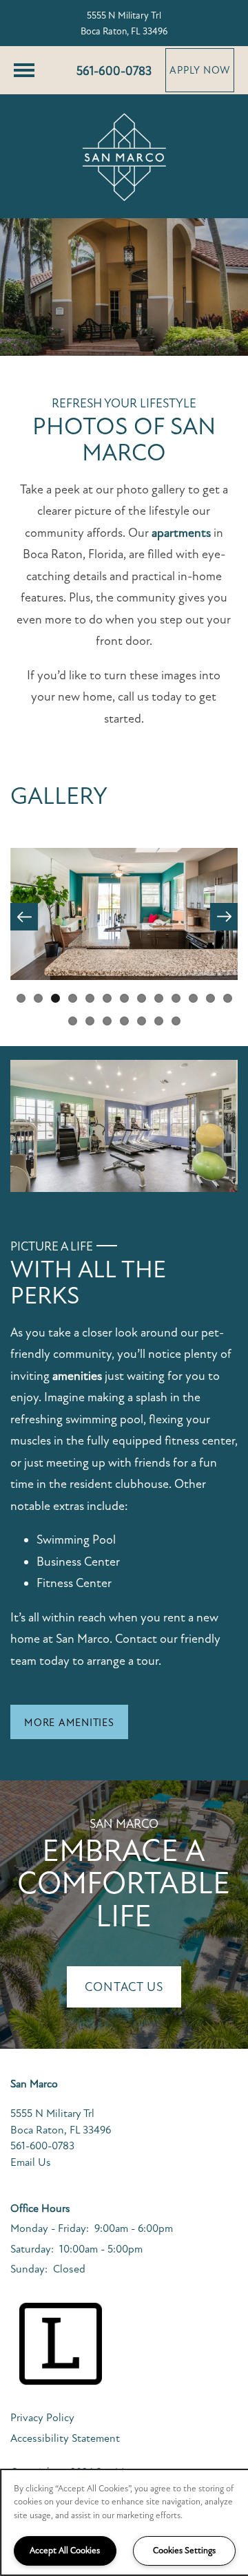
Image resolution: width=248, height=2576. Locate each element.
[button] (200, 70)
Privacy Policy (42, 2418)
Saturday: (32, 2249)
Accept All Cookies (65, 2551)
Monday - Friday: (50, 2228)
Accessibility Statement (65, 2438)
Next (224, 917)
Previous (24, 917)
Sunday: (29, 2269)
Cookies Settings (184, 2551)
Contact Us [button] (124, 1987)
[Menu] (24, 70)
